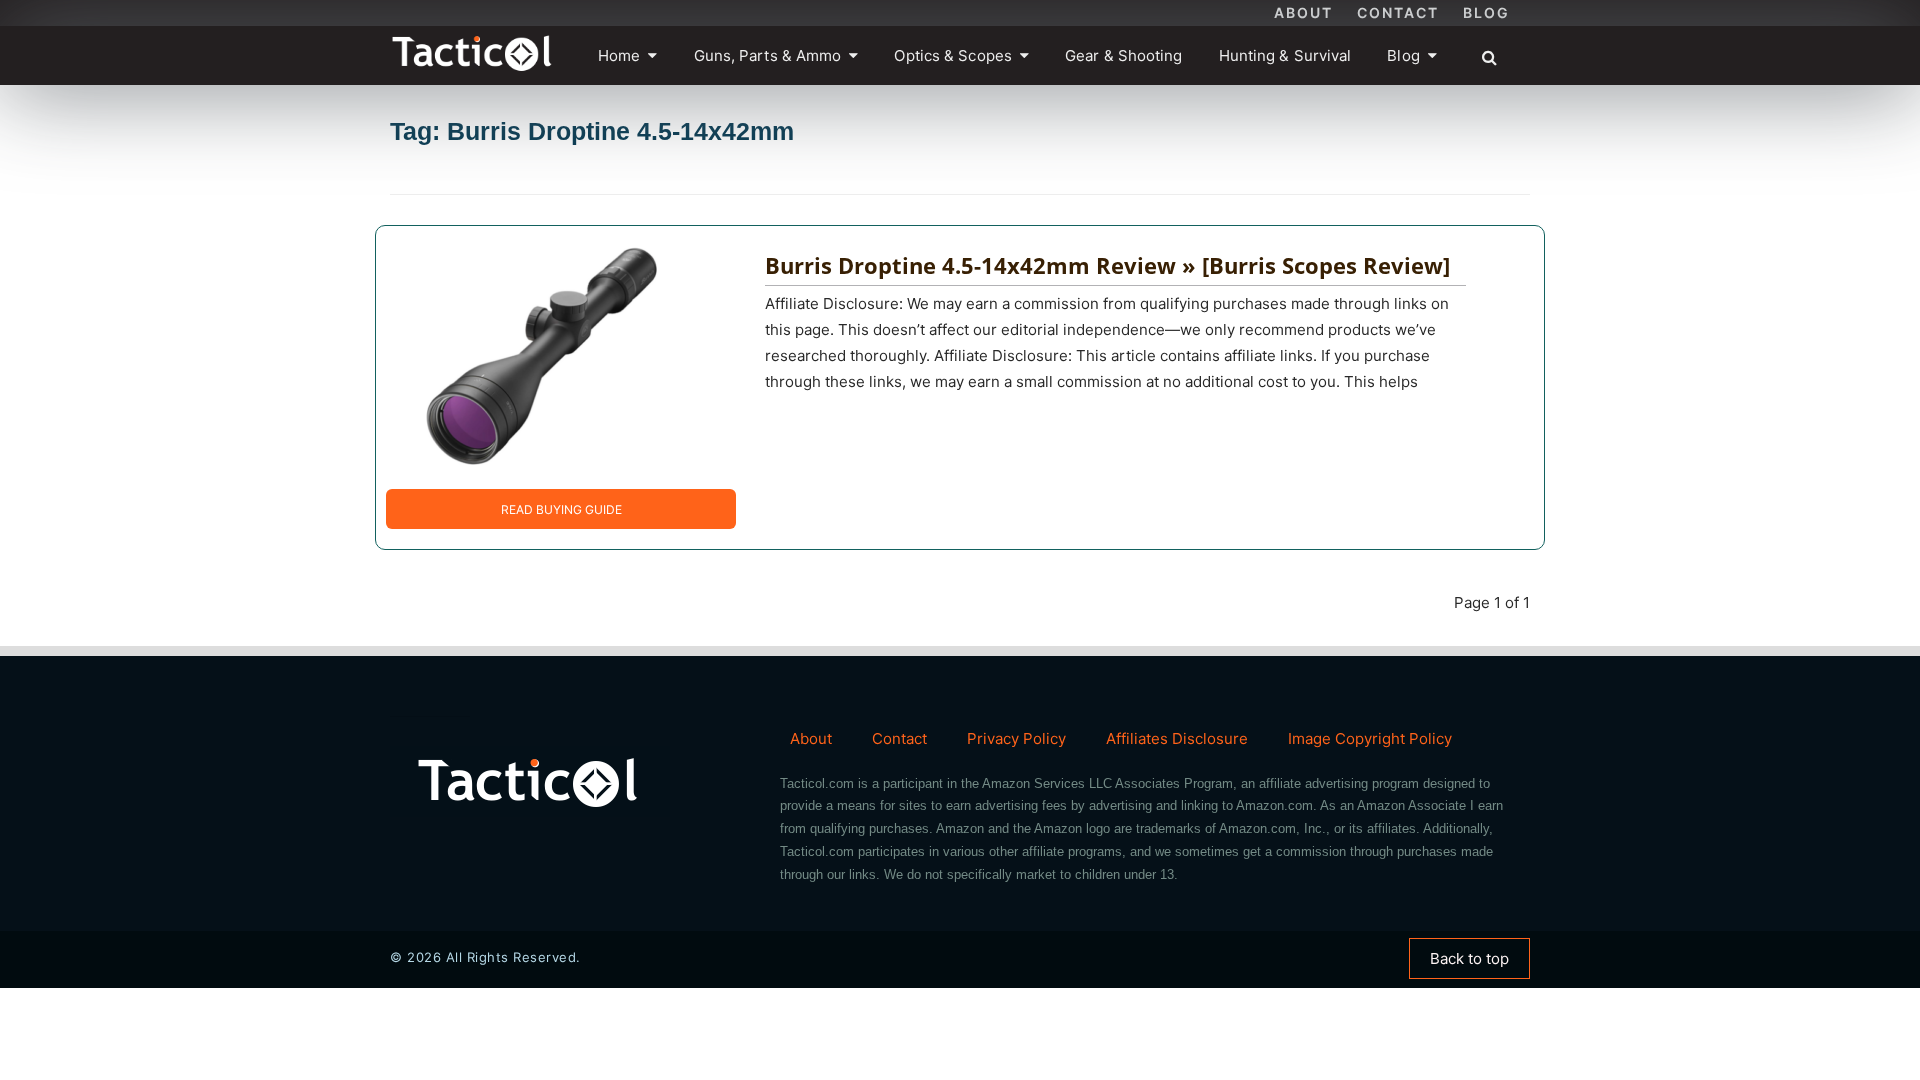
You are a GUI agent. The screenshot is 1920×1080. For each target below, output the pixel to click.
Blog (1486, 12)
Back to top (1469, 958)
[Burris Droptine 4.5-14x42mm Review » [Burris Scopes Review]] (546, 356)
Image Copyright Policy (1370, 738)
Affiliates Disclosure (1177, 738)
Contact (1398, 12)
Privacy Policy (1016, 738)
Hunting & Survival (1285, 55)
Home (619, 55)
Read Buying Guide (561, 509)
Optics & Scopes (953, 55)
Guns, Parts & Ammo (768, 55)
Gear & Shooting (1124, 55)
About (1303, 12)
